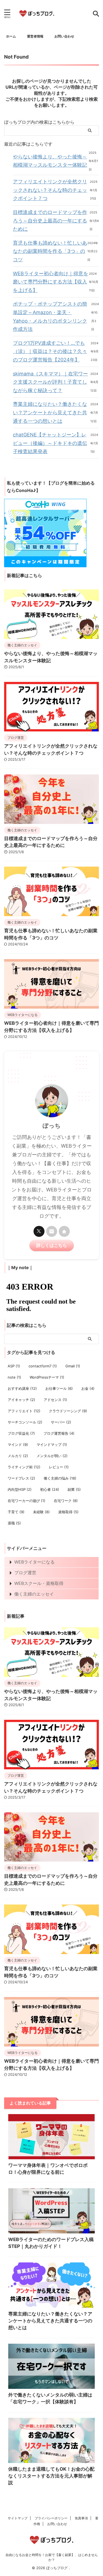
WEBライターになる (34, 1562)
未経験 (41, 1512)
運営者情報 (35, 36)
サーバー (61, 1422)
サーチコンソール (25, 1422)
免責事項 (81, 2518)
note (14, 1377)
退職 (14, 1523)
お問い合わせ (64, 36)
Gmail (73, 1366)
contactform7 (43, 1366)
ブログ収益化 (21, 1433)
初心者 (50, 1489)
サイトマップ (18, 2518)
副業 (74, 1489)
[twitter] (39, 1231)
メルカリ (18, 1456)
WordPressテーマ (47, 1377)
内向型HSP (20, 1489)
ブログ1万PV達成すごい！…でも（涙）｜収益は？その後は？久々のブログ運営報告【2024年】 (50, 351)
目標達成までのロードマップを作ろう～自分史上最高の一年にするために (50, 221)
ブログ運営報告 (59, 1433)
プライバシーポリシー (51, 2518)
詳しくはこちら (52, 1245)
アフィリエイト (24, 1411)
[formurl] (52, 1231)
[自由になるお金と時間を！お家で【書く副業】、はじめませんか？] (37, 14)
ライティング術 (24, 1467)
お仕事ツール (59, 1388)
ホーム (11, 36)
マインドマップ (52, 1445)
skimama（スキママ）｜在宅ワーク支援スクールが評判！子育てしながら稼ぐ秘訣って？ (50, 382)
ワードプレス (21, 1478)
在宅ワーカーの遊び (27, 1501)
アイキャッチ (21, 1400)
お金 (88, 1388)
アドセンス (55, 1400)
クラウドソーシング (68, 1411)
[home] (64, 1231)
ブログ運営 (25, 1573)
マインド (18, 1445)
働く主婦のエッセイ (34, 1594)
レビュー (59, 1467)
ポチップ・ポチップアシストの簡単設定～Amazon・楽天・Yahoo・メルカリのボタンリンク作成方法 (50, 316)
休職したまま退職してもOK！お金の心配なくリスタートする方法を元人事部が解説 (51, 2476)
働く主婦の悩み (60, 1478)
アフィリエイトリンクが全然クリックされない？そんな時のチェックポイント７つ (50, 190)
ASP (14, 1366)
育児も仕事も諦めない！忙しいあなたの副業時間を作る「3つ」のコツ (50, 251)
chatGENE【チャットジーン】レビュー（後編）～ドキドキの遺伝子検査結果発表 (50, 443)
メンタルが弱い (52, 1456)
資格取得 (68, 1512)
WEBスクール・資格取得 (39, 1583)
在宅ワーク (66, 1501)
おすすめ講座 (22, 1388)
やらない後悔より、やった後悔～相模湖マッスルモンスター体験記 (50, 161)
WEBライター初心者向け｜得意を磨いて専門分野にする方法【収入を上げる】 (51, 282)
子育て (16, 1512)
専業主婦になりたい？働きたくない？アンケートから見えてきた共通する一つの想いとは (50, 412)
